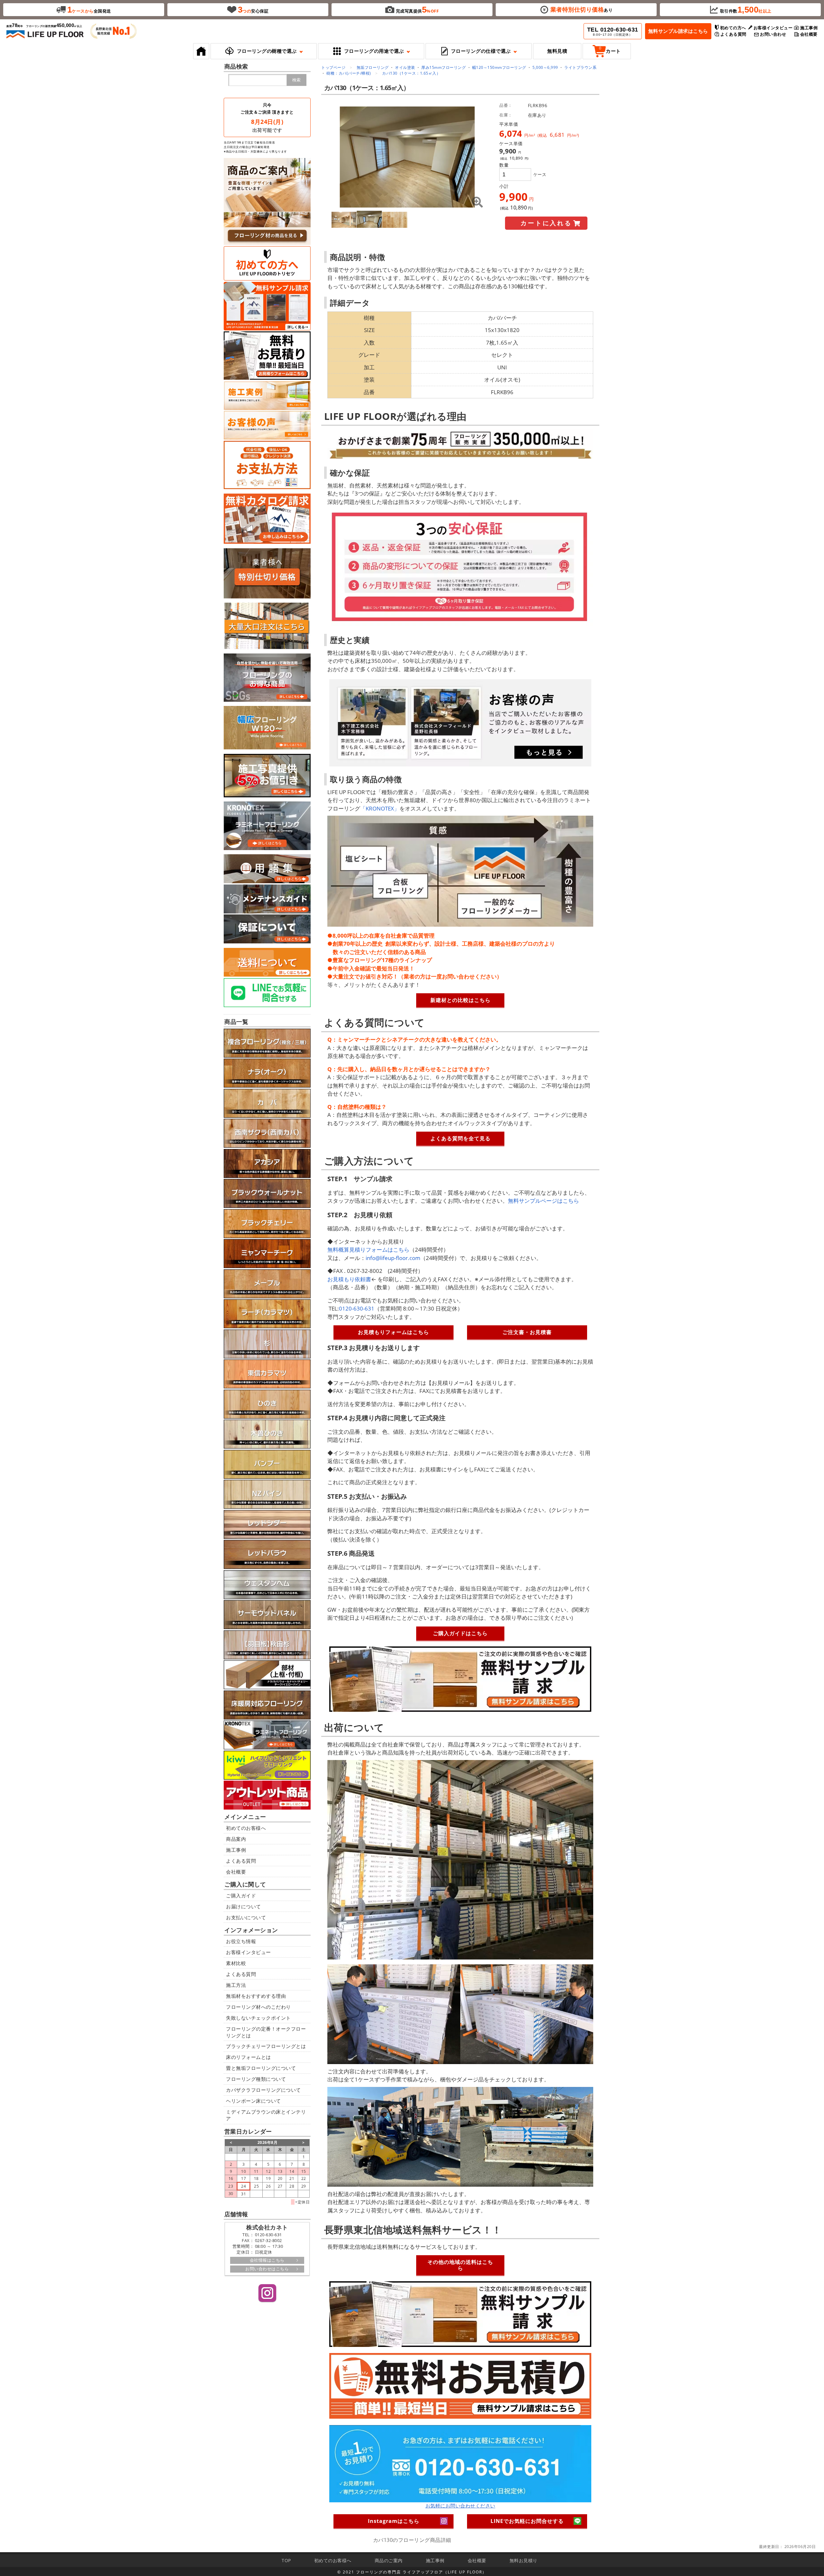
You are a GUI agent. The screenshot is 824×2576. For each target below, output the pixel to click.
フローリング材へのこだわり (258, 2007)
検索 (296, 80)
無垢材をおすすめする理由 (256, 1996)
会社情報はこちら (267, 2260)
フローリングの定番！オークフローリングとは (266, 2032)
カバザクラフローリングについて (263, 2090)
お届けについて (243, 1906)
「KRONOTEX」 (380, 808)
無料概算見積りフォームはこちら (368, 1250)
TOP (286, 2560)
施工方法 (236, 1985)
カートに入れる (546, 223)
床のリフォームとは (248, 2057)
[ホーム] (201, 51)
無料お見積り (524, 2560)
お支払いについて (246, 1917)
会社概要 (236, 1872)
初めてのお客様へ (246, 1828)
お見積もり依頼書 (349, 1279)
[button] (264, 51)
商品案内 (236, 1839)
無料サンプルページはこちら (543, 1201)
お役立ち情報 (241, 1941)
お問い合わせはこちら (267, 2269)
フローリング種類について (256, 2079)
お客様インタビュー (248, 1952)
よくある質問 (241, 1861)
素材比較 (236, 1963)
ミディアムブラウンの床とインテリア (266, 2115)
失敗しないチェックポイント (258, 2018)
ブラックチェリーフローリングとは (266, 2046)
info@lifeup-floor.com (393, 1258)
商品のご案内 (389, 2560)
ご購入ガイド (241, 1895)
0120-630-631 (357, 1308)
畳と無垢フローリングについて (261, 2068)
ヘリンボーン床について (253, 2101)
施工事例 (236, 1850)
